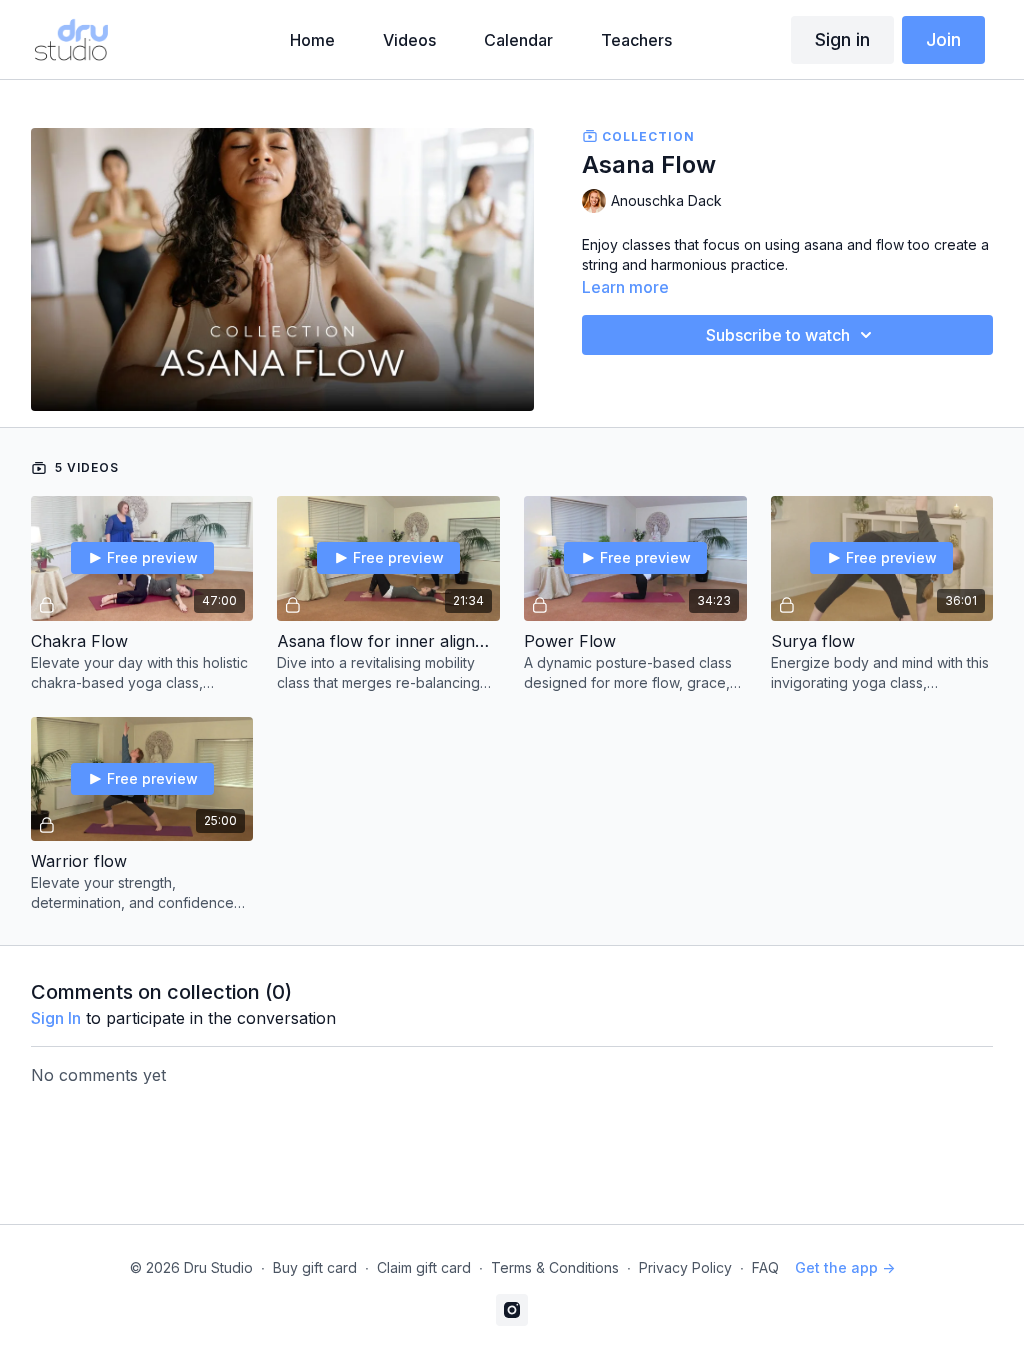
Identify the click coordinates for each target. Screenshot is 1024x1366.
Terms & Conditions (555, 1267)
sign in (56, 1018)
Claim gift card (424, 1267)
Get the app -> (845, 1267)
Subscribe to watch (778, 335)
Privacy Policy (685, 1267)
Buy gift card (315, 1267)
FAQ (765, 1267)
